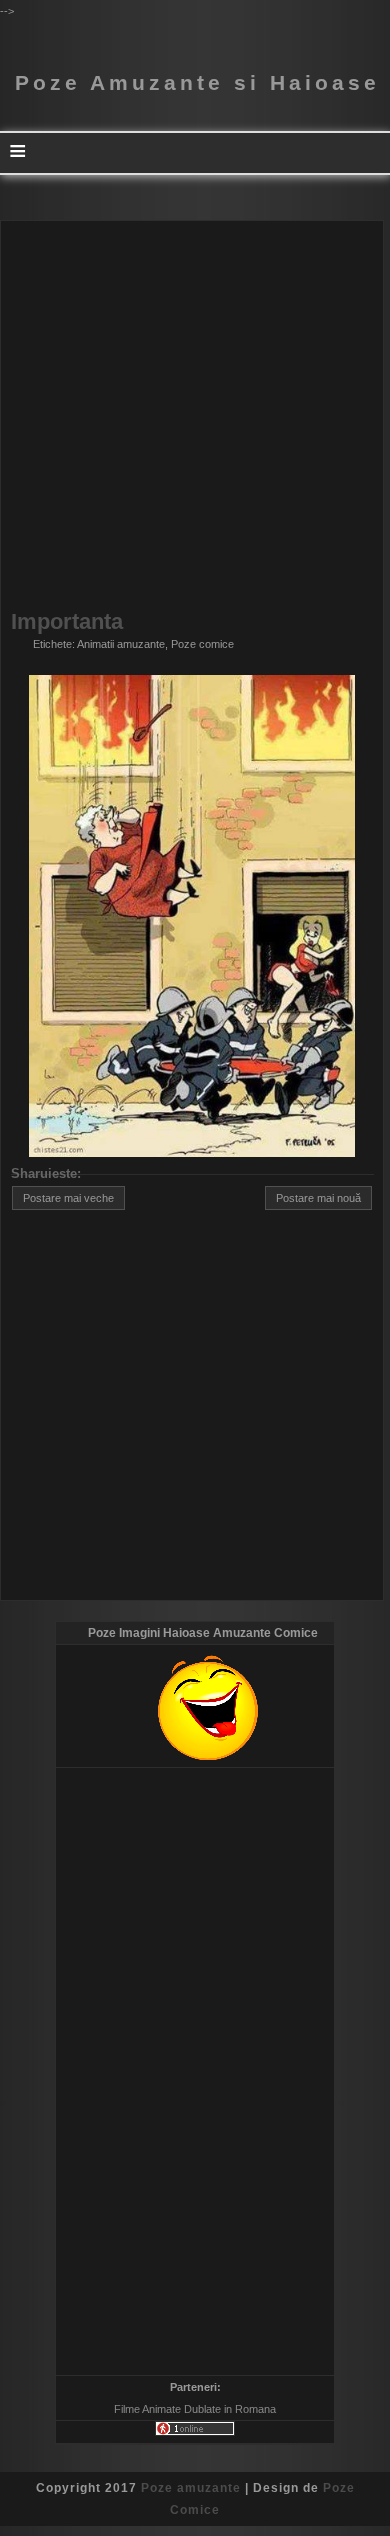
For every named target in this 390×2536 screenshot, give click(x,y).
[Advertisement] (195, 416)
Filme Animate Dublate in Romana (195, 2409)
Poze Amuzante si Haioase (197, 83)
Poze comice (202, 644)
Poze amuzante (191, 2488)
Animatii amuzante (121, 644)
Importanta (67, 622)
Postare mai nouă (318, 1198)
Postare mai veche (68, 1198)
